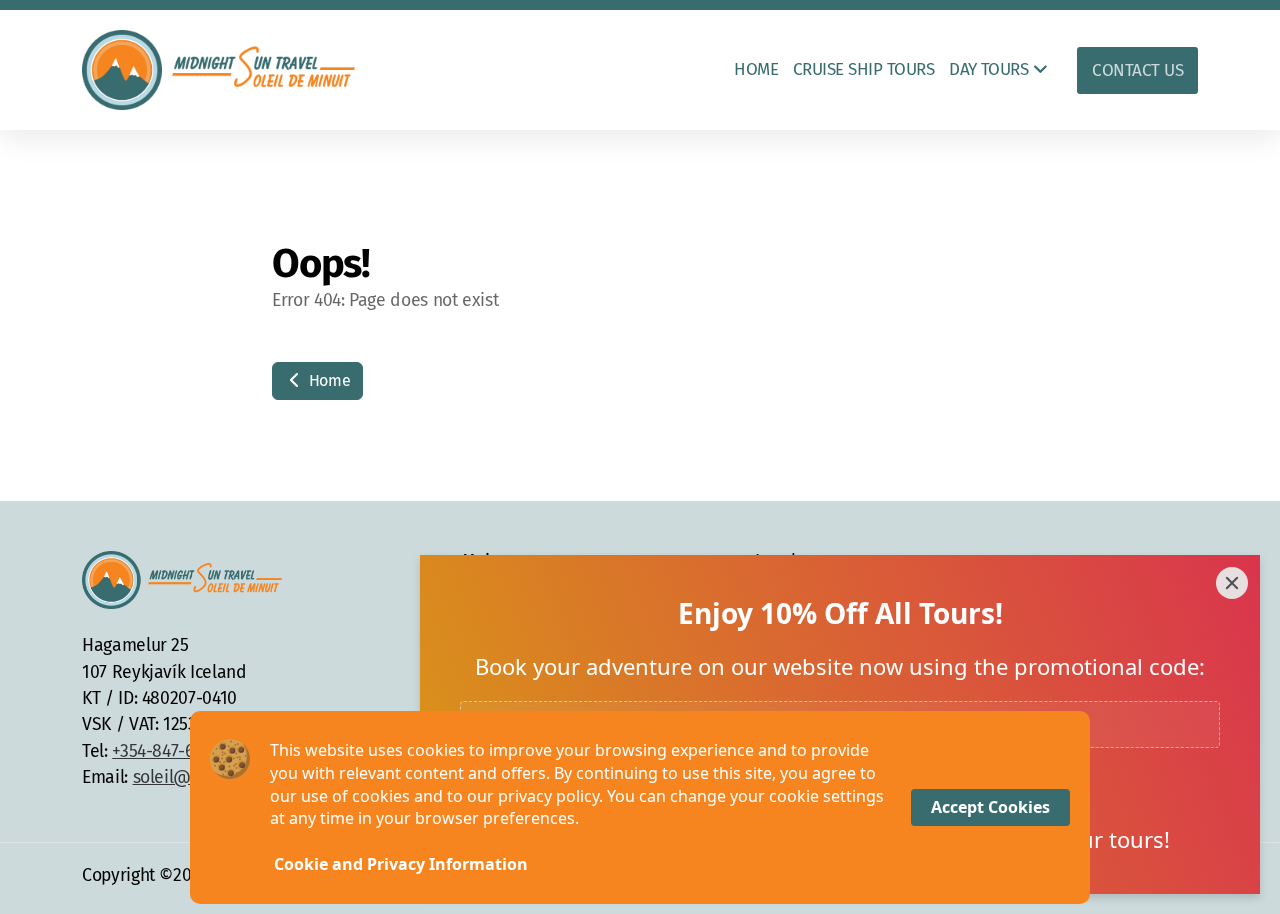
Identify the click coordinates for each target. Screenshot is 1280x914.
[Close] (1232, 583)
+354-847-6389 (166, 751)
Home (327, 380)
